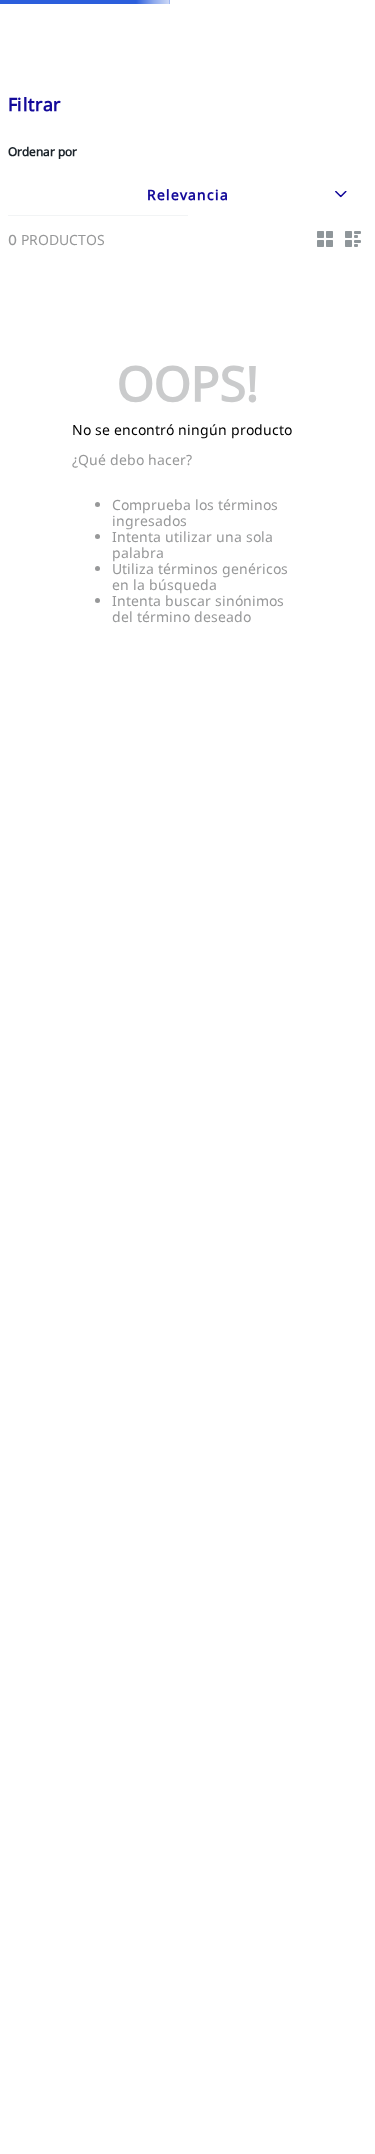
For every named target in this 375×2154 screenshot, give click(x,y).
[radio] (325, 228)
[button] (255, 57)
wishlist (284, 56)
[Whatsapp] (331, 2078)
